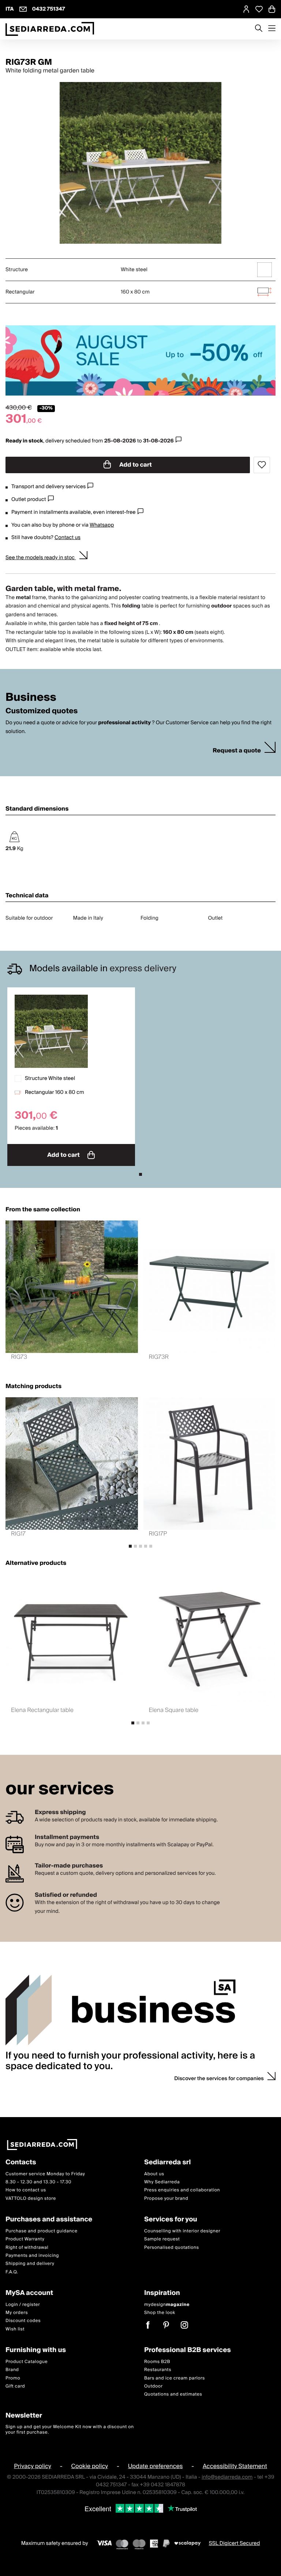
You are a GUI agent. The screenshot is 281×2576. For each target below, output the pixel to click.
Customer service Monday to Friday (45, 2174)
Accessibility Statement (235, 2466)
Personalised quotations (172, 2247)
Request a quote (237, 751)
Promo (13, 2378)
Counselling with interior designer (182, 2231)
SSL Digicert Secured (235, 2543)
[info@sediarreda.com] (23, 9)
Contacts (21, 2163)
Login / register (23, 2304)
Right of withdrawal (27, 2247)
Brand (12, 2370)
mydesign (167, 2304)
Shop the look (160, 2313)
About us (154, 2174)
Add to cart (135, 465)
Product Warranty (25, 2239)
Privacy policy (33, 2466)
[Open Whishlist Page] (259, 9)
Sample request (162, 2239)
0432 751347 (49, 9)
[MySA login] (246, 9)
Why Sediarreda (162, 2182)
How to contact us (26, 2190)
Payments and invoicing (32, 2255)
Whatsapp (102, 525)
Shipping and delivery (30, 2264)
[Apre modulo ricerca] (259, 29)
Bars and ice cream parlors (175, 2378)
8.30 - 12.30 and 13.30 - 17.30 (38, 2182)
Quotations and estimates (173, 2394)
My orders (17, 2313)
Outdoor (153, 2386)
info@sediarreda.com (227, 2477)
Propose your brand (166, 2198)
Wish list (15, 2329)
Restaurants (158, 2370)
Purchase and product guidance (42, 2231)
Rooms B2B (157, 2361)
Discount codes (23, 2321)
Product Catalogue (27, 2361)
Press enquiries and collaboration (182, 2190)
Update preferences (156, 2466)
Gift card (15, 2386)
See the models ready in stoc (41, 558)
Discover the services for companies (219, 2079)
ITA (10, 9)
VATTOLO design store (31, 2198)
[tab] (140, 1174)
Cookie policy (89, 2466)
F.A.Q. (12, 2272)
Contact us (68, 538)
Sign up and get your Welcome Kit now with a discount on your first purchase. (70, 2429)
